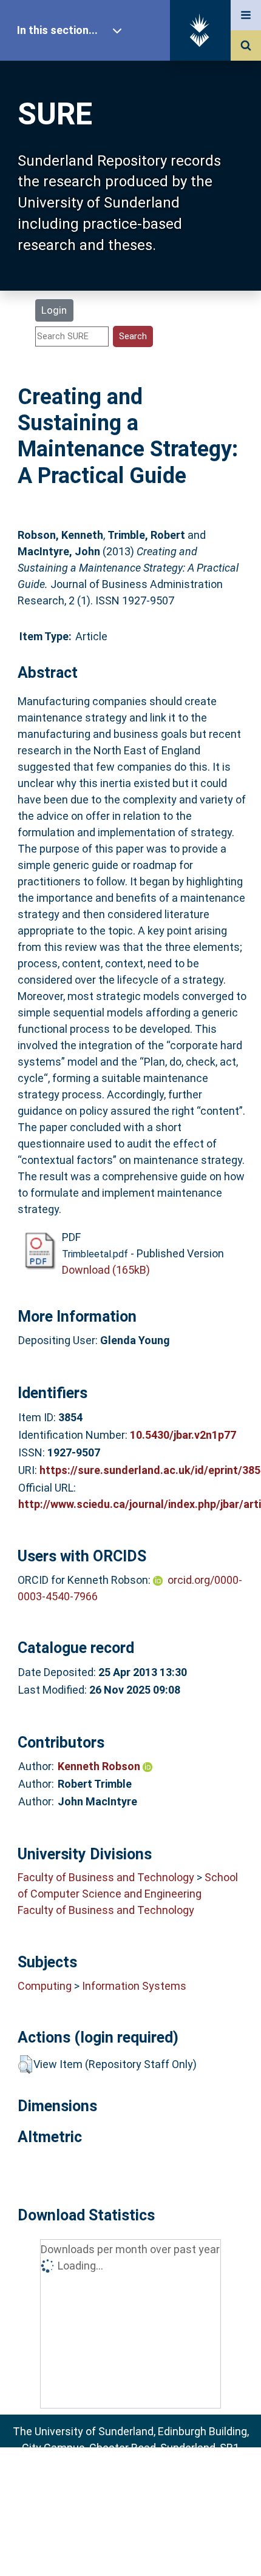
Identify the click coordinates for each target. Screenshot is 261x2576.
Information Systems (134, 1986)
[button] (25, 2064)
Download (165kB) (106, 1270)
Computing (45, 1986)
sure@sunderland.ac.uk (147, 2480)
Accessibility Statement (130, 2547)
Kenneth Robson (100, 1766)
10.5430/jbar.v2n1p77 (183, 1435)
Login (54, 310)
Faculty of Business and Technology (106, 1877)
